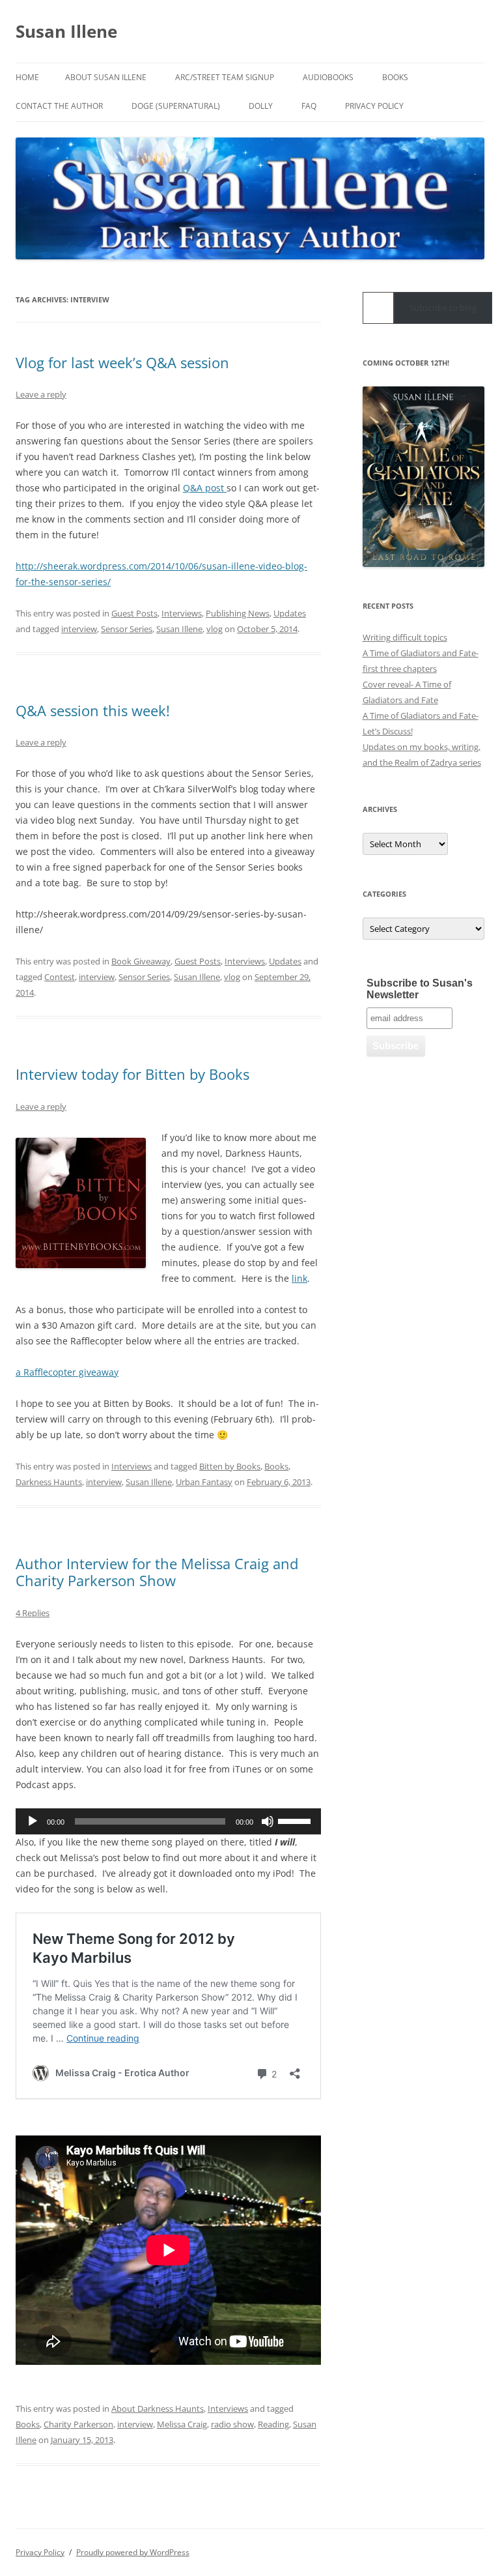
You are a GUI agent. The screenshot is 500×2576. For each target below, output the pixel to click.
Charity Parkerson (78, 2424)
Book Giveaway (141, 961)
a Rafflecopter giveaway (67, 1372)
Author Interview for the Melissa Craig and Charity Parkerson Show (157, 1572)
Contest (60, 977)
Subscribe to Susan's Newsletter (420, 989)
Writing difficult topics (405, 637)
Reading (273, 2424)
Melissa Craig (182, 2424)
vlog (215, 629)
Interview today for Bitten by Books (132, 1074)
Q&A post (205, 488)
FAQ (309, 106)
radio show (232, 2424)
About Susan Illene (106, 77)
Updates (290, 613)
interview (79, 629)
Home (27, 77)
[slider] (296, 1820)
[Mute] (268, 1821)
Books (395, 77)
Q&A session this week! (93, 710)
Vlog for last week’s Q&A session (122, 362)
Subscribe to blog (443, 308)
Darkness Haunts (49, 1482)
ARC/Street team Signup (225, 77)
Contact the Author (59, 106)
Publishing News (238, 613)
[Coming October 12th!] (424, 477)
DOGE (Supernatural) (176, 106)
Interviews (182, 613)
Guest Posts (134, 613)
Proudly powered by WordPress (133, 2552)
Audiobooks (328, 77)
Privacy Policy (374, 106)
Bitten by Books (230, 1466)
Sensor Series (127, 629)
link (299, 1278)
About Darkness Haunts (158, 2409)
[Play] (33, 1821)
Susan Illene (66, 31)
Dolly (261, 106)
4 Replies (33, 1613)
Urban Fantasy (204, 1482)
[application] (168, 1821)
